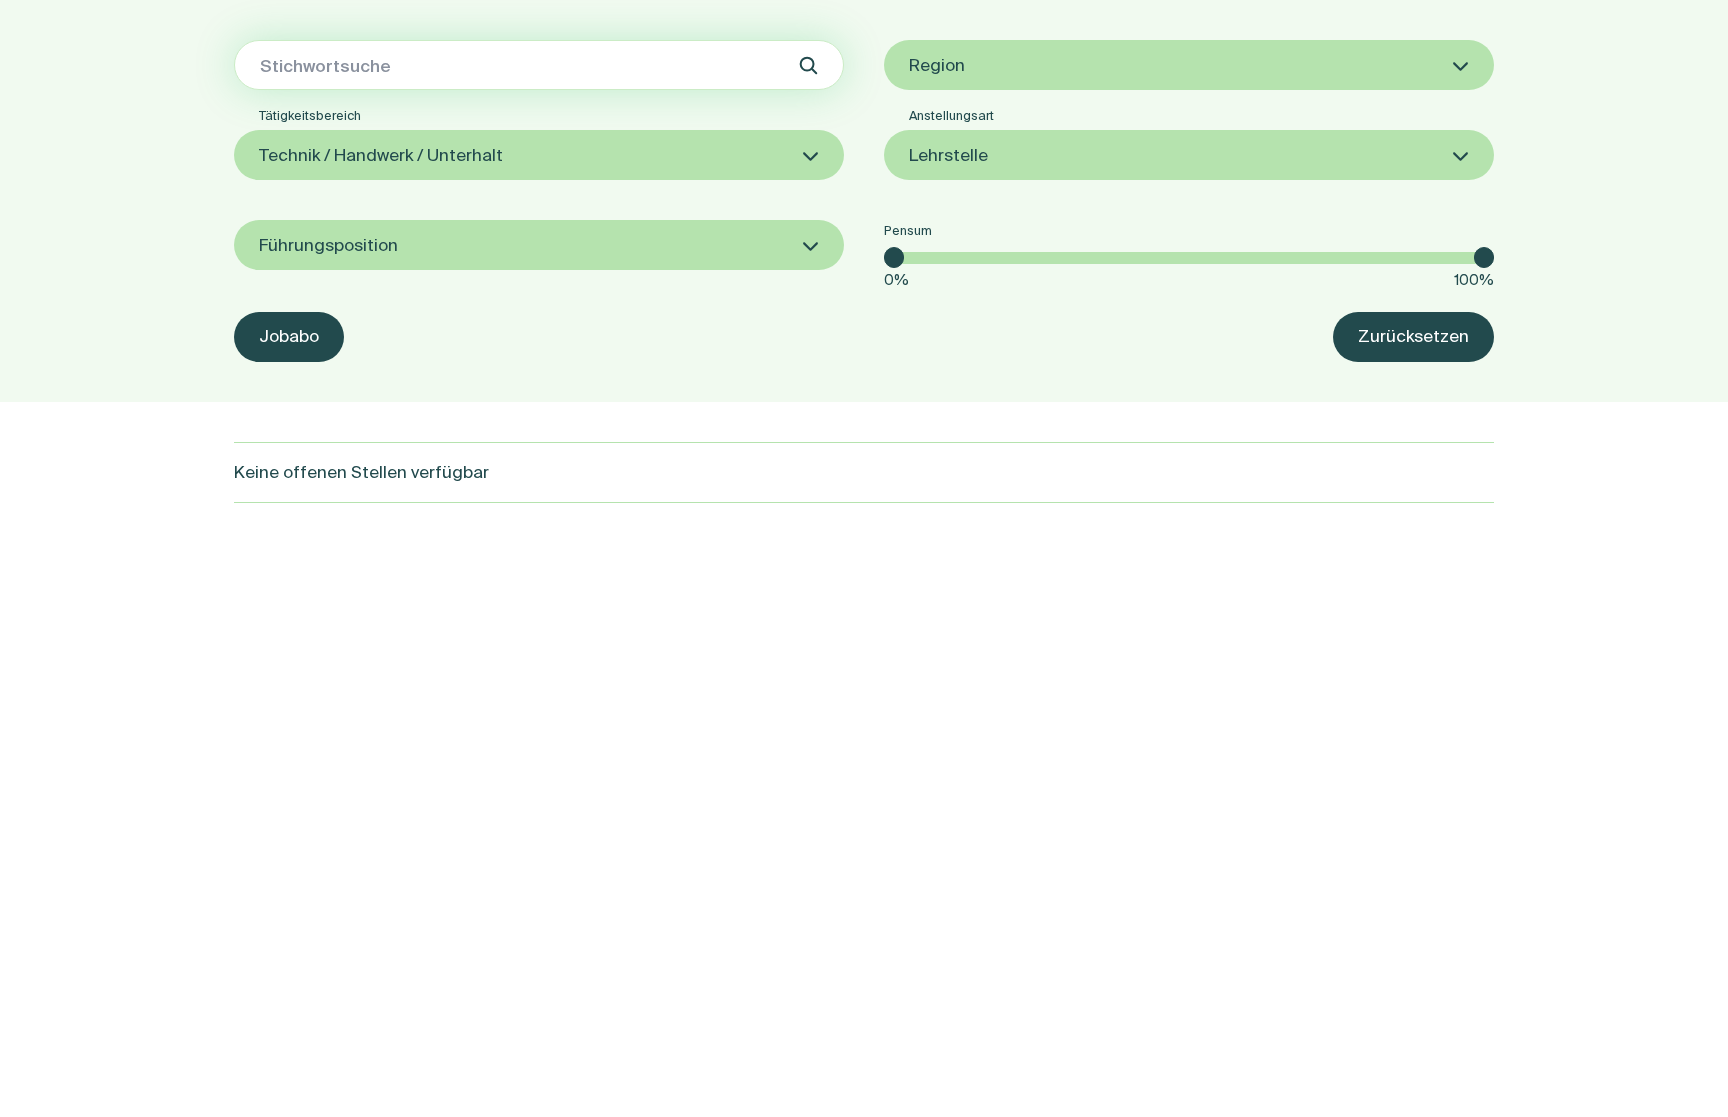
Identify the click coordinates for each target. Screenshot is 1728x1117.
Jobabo (289, 335)
